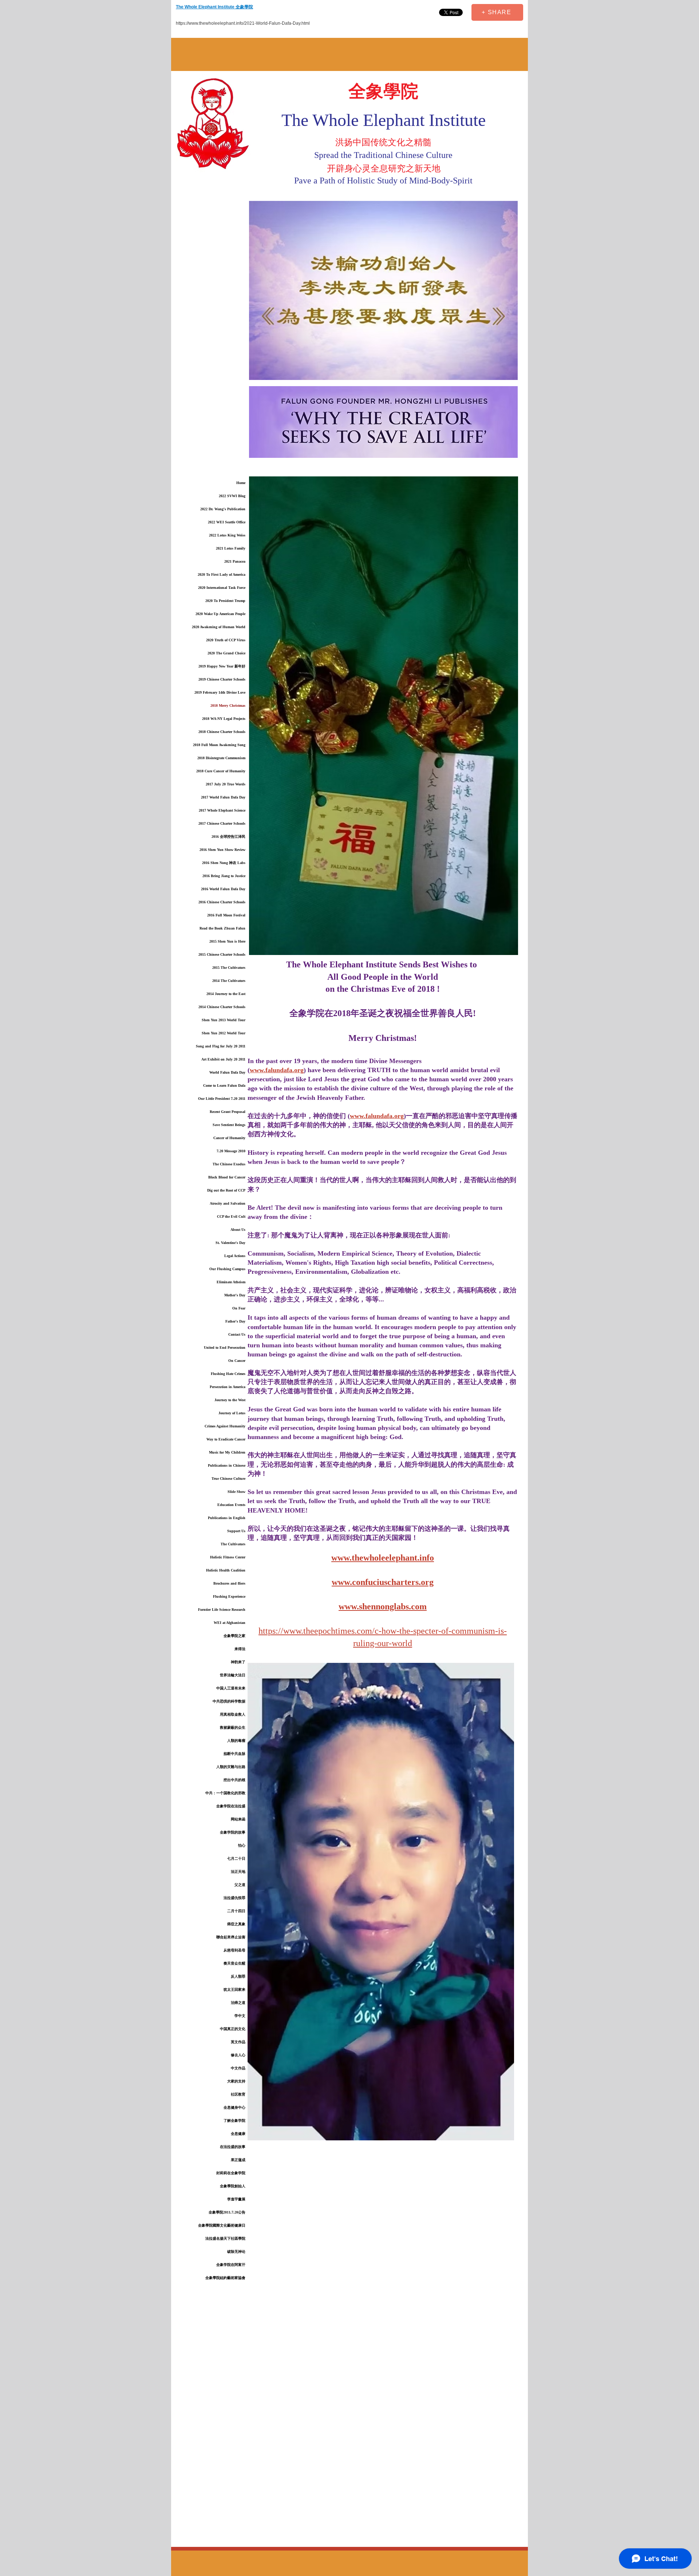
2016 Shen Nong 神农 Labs (224, 863)
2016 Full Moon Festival (226, 915)
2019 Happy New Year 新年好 (222, 666)
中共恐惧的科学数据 (229, 1701)
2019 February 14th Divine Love (220, 692)
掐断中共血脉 (234, 1754)
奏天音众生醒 (234, 1963)
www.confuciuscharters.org (383, 1582)
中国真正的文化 (233, 2029)
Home (241, 483)
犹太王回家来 (234, 1990)
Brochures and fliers (229, 1583)
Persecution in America (228, 1387)
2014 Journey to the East (226, 994)
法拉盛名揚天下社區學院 (225, 2238)
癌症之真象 (236, 1924)
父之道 (240, 1885)
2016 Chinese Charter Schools (222, 902)
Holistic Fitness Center (228, 1557)
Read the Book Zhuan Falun (222, 928)
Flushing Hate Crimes (228, 1374)
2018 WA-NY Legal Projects (224, 719)
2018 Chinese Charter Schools (222, 732)
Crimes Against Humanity (225, 1426)
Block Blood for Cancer (227, 1177)
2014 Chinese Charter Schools (222, 1007)
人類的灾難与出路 (231, 1767)
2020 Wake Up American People (220, 614)
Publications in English (227, 1518)
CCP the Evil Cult (231, 1216)
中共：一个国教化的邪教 (225, 1793)
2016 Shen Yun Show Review (222, 850)
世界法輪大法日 (233, 1675)
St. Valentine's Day (230, 1243)
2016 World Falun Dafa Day (223, 889)
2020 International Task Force (222, 588)
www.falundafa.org (277, 1070)
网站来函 (238, 1819)
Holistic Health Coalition (226, 1570)
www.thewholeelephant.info (383, 1558)
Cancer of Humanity (229, 1138)
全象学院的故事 (233, 1832)
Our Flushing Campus (227, 1269)
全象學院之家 (234, 1636)
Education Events (231, 1505)
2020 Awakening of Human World (219, 627)
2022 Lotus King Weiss (227, 535)
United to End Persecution (225, 1348)
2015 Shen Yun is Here (227, 941)
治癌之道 (238, 2003)
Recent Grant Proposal (228, 1112)
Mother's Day (235, 1295)
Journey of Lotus (232, 1413)
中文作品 (238, 2068)
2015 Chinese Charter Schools (222, 954)
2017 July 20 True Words (226, 784)
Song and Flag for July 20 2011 (221, 1046)
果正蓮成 (238, 2160)
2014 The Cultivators (229, 981)
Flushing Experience (229, 1596)
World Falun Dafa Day (227, 1072)
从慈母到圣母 (234, 1950)
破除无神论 (236, 2252)
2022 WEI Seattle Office (227, 522)
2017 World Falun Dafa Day (223, 797)
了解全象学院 (234, 2121)
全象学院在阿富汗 (231, 2265)
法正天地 (238, 1872)
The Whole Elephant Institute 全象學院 (214, 7)
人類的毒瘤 (236, 1741)
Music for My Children (227, 1452)
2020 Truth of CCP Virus (226, 640)
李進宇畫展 (236, 2199)
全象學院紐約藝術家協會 (225, 2278)
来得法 (240, 1649)
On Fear (239, 1308)
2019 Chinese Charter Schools (222, 679)
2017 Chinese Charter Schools (222, 823)
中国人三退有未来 (231, 1688)
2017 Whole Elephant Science (222, 810)
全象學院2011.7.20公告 (227, 2212)
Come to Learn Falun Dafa (224, 1085)
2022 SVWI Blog (232, 496)
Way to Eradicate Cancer (226, 1439)
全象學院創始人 (233, 2186)
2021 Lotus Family (231, 548)
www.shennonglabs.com (383, 1606)
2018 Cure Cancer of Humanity (221, 771)
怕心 (242, 1845)
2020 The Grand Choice (226, 653)
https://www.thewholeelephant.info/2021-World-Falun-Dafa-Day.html (243, 23)
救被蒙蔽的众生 (233, 1727)
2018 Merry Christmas (228, 706)
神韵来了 (238, 1662)
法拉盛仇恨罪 (234, 1898)
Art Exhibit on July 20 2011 (223, 1059)
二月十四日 (236, 1911)
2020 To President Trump (225, 601)
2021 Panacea (235, 561)
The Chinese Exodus (229, 1164)
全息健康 (238, 2134)
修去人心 (238, 2055)
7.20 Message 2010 (231, 1151)
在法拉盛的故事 (233, 2147)
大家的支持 (236, 2081)
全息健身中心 (234, 2107)
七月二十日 (236, 1858)
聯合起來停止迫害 (231, 1937)
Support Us (236, 1531)
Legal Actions (235, 1256)
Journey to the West (230, 1400)
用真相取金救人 (233, 1714)
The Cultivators (233, 1544)
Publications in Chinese (227, 1465)
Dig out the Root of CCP (226, 1190)
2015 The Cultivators (229, 968)
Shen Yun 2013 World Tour (224, 1020)
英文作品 (238, 2042)
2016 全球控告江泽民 (228, 837)
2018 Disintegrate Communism (221, 758)
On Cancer (237, 1361)
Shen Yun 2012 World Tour (224, 1033)
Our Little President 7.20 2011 (222, 1099)
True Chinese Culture (228, 1479)
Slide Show (236, 1492)
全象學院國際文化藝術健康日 (222, 2225)
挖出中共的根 (234, 1780)
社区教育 (238, 2094)
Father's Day (235, 1321)
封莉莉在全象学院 (231, 2173)
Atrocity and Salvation (228, 1203)
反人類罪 (238, 1976)
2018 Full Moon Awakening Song (219, 745)
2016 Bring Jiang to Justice (224, 876)
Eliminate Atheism (231, 1282)
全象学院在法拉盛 (231, 1806)
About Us (238, 1230)
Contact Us (237, 1334)
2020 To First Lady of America (222, 574)
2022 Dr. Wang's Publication (223, 509)
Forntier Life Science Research (222, 1610)
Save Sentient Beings (229, 1125)
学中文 (240, 2016)
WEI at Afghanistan (230, 1623)
